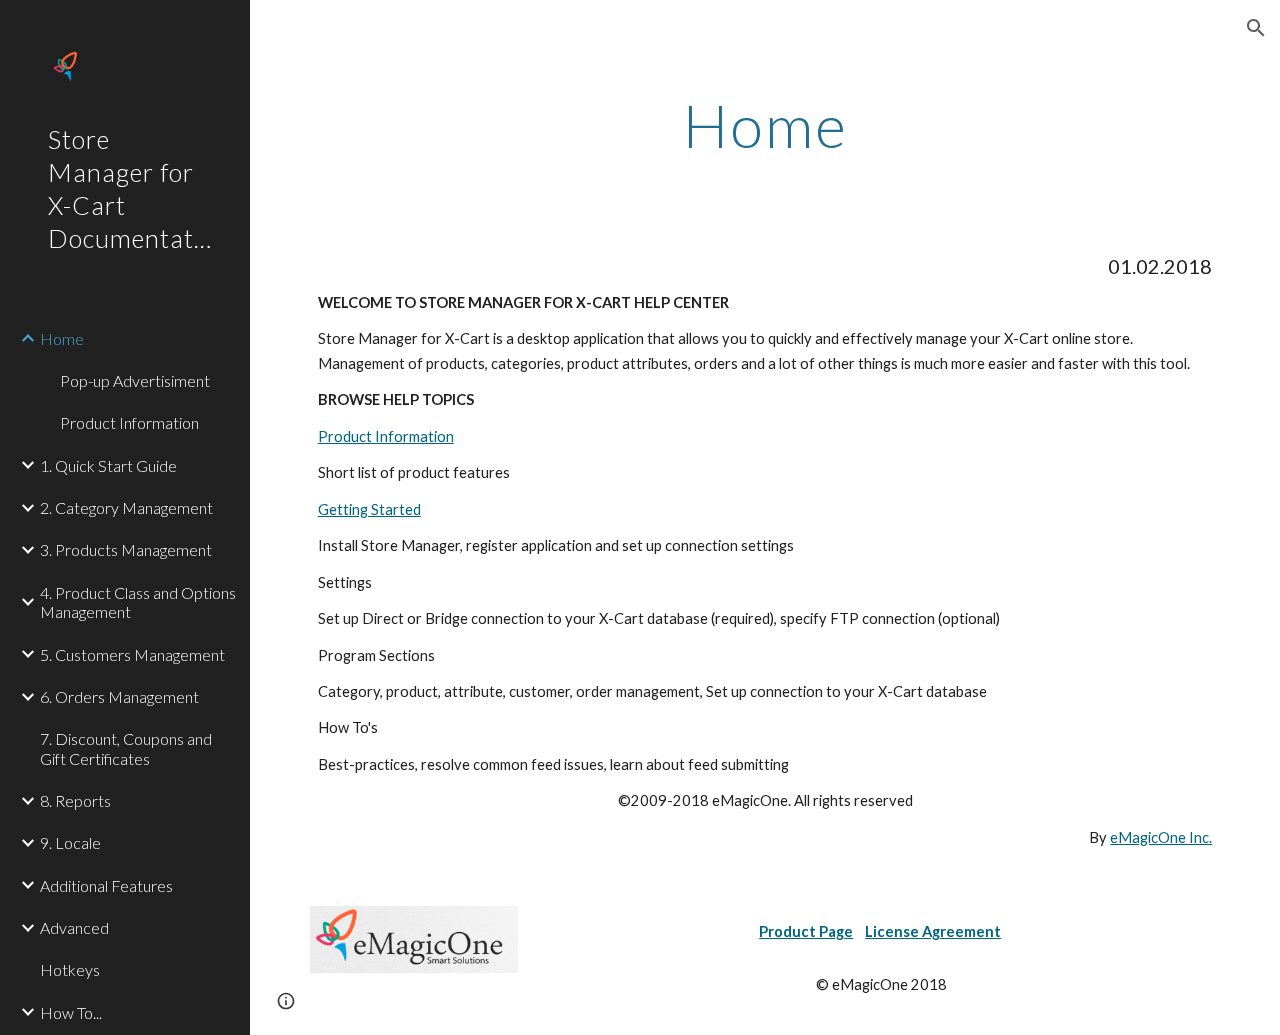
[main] (765, 125)
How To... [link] (71, 1012)
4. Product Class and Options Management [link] (138, 602)
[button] (1256, 28)
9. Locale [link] (70, 842)
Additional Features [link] (106, 885)
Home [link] (62, 338)
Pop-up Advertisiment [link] (135, 380)
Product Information (386, 436)
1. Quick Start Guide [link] (108, 465)
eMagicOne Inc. (1161, 837)
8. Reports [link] (75, 800)
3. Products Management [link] (126, 549)
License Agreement (933, 931)
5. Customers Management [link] (132, 654)
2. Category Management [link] (126, 507)
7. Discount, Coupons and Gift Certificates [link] (126, 748)
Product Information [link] (129, 422)
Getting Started (369, 509)
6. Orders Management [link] (119, 696)
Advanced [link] (74, 927)
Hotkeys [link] (70, 969)
